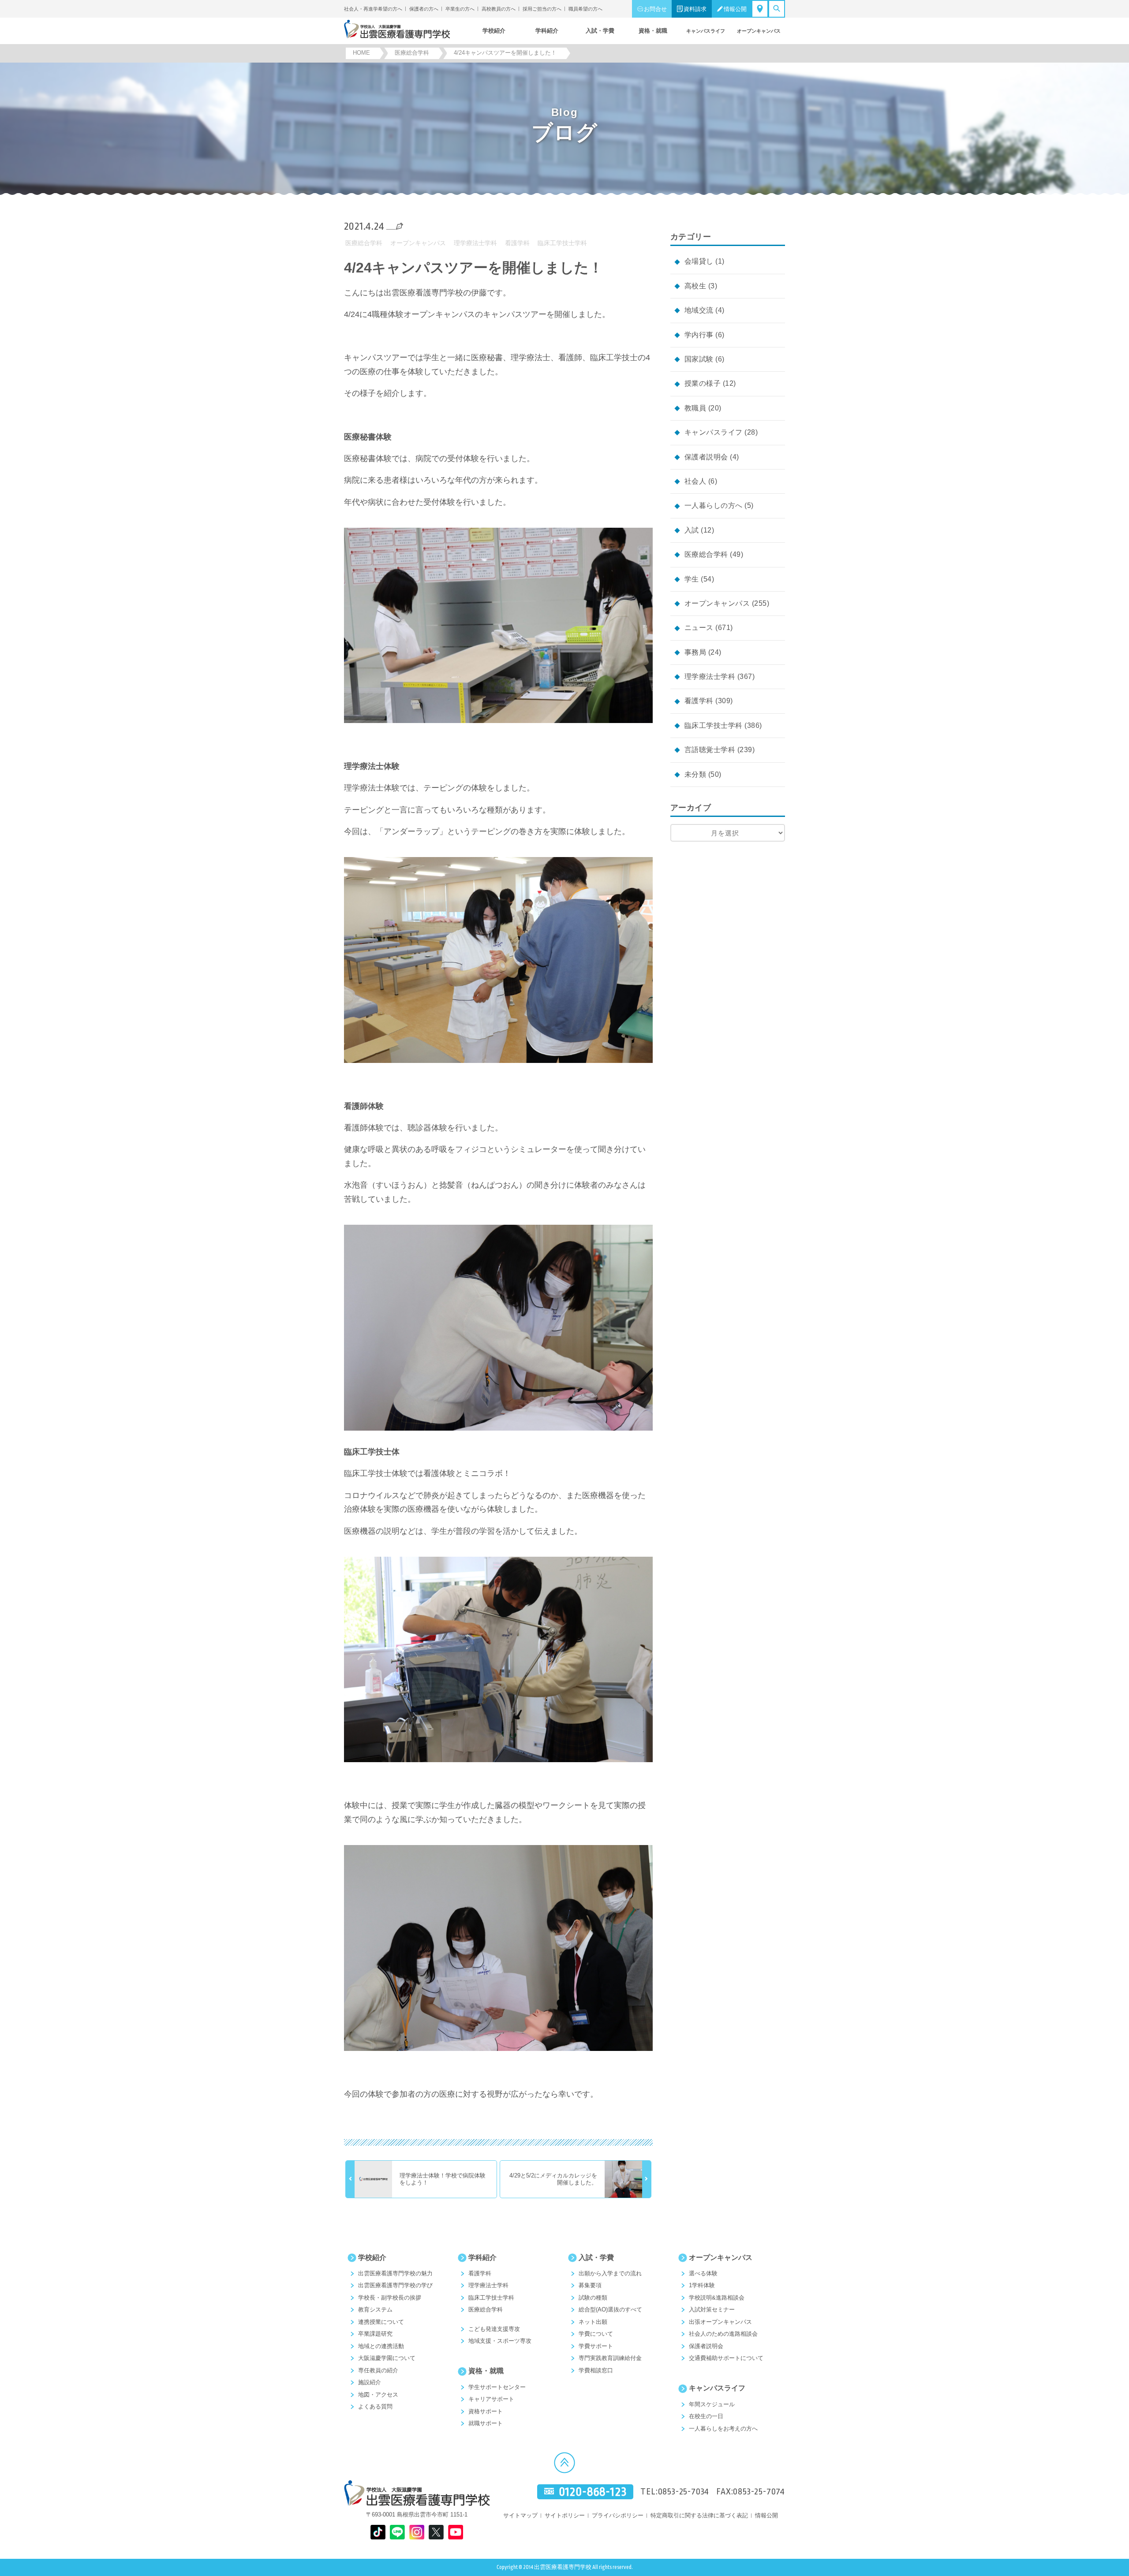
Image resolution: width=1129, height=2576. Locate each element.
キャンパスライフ (714, 432)
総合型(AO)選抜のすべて (610, 2309)
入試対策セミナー (712, 2309)
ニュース (699, 628)
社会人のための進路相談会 (723, 2334)
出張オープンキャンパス (720, 2322)
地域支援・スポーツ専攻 (500, 2341)
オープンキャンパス (418, 243)
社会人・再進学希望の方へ (373, 9)
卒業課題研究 (375, 2334)
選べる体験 (703, 2273)
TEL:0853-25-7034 (675, 2492)
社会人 (695, 481)
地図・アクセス (378, 2395)
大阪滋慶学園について (387, 2358)
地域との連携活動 (381, 2346)
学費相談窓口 (596, 2370)
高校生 (695, 286)
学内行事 (699, 335)
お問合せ (655, 9)
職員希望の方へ (585, 9)
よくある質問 (375, 2406)
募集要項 (590, 2285)
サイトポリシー (565, 2515)
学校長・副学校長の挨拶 (390, 2298)
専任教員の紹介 (378, 2370)
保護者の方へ (424, 9)
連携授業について (381, 2322)
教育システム (375, 2309)
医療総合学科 (364, 243)
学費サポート (596, 2346)
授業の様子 (703, 383)
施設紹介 (370, 2382)
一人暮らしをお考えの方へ (723, 2429)
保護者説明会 (706, 457)
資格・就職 (486, 2371)
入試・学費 (596, 2257)
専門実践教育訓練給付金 (610, 2358)
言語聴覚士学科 (710, 750)
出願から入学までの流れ (610, 2273)
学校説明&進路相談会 (717, 2298)
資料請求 (695, 9)
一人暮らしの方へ (714, 505)
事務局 (695, 652)
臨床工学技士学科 (562, 243)
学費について (596, 2334)
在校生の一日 (706, 2416)
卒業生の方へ (460, 9)
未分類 (695, 774)
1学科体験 (702, 2285)
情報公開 (735, 9)
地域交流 (699, 310)
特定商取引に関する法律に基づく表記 (699, 2515)
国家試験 (699, 359)
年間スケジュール (712, 2404)
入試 (692, 530)
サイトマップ (520, 2515)
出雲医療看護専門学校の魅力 (395, 2273)
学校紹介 (372, 2257)
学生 (692, 579)
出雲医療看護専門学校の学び (395, 2285)
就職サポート (486, 2423)
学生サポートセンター (497, 2387)
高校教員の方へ (499, 9)
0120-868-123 (593, 2492)
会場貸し (699, 261)
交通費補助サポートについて (726, 2358)
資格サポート (486, 2411)
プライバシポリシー (618, 2515)
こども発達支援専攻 (494, 2329)
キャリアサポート (491, 2399)
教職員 (695, 408)
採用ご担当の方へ (542, 9)
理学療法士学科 (475, 243)
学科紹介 (482, 2257)
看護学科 (517, 243)
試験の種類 (593, 2298)
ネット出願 (593, 2322)
